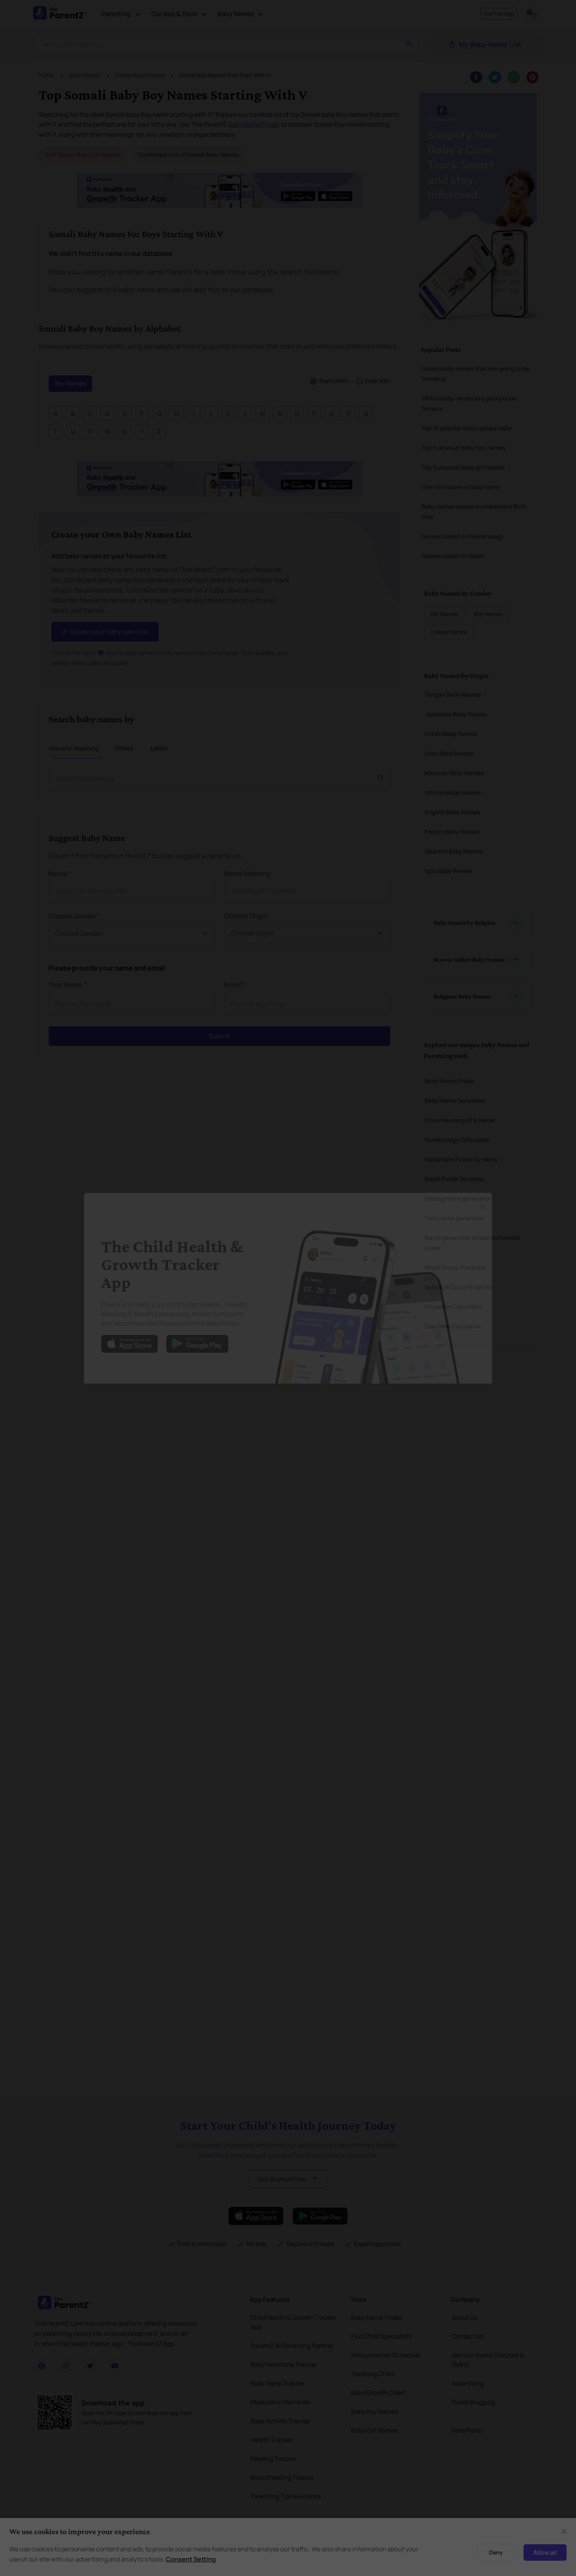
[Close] (501, 1199)
